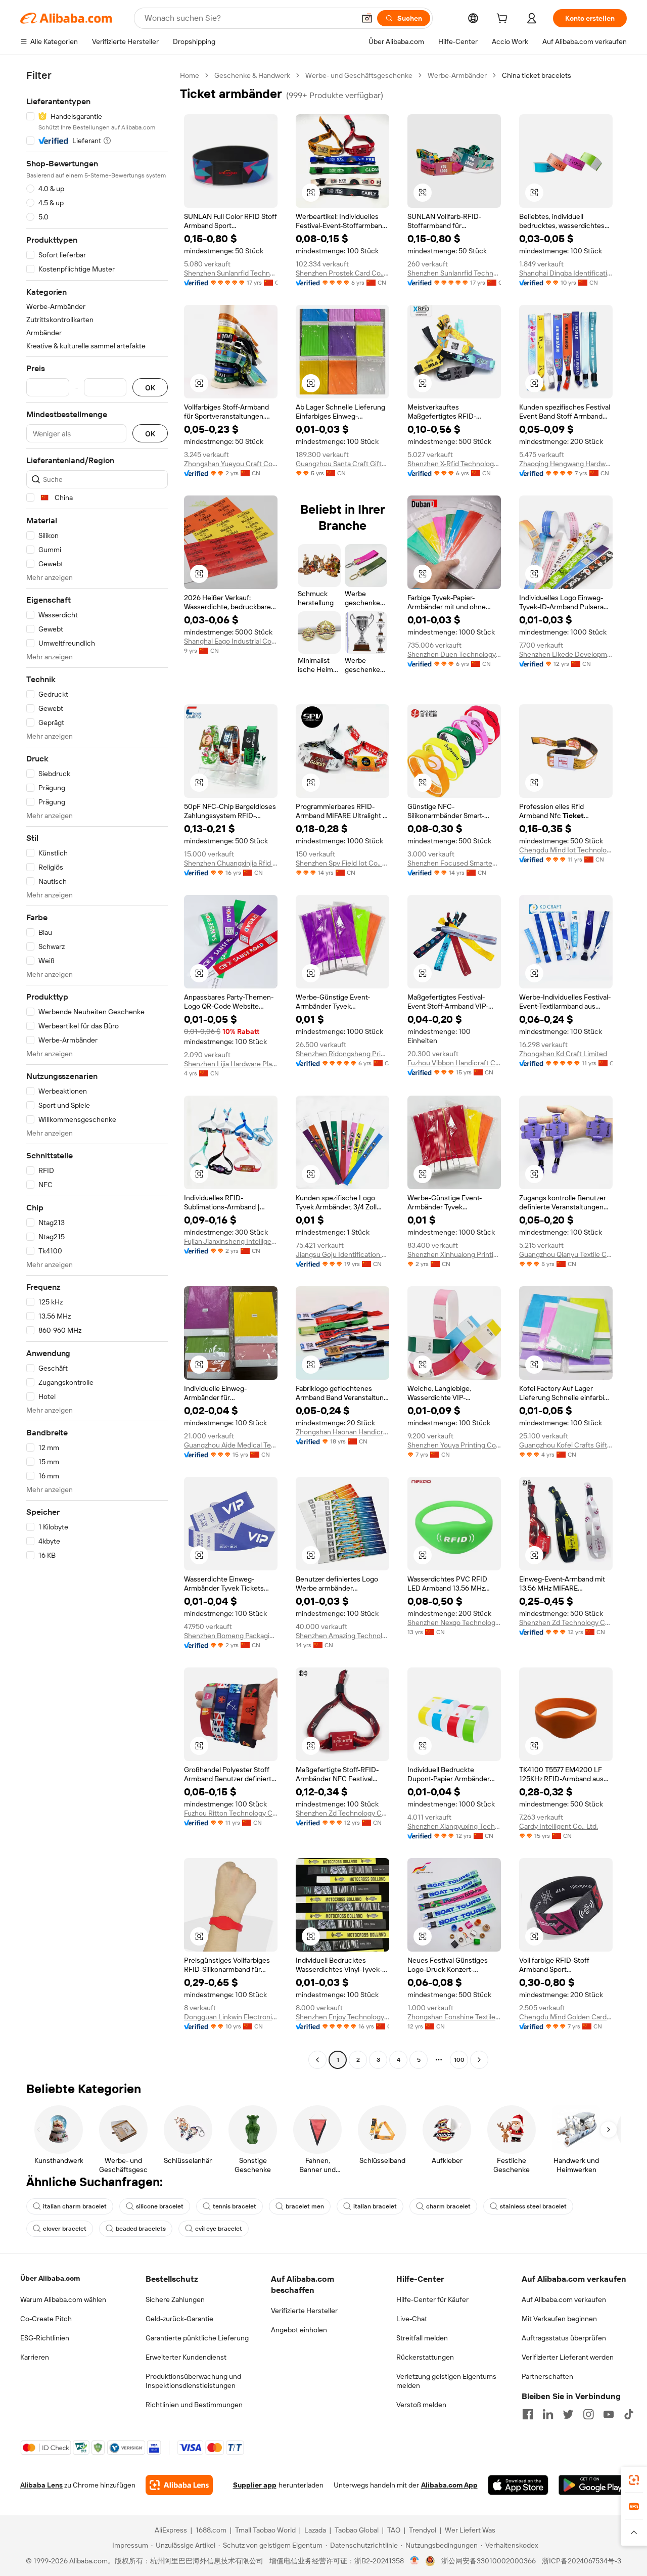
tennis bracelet (235, 2206)
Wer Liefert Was (470, 2530)
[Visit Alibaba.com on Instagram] (588, 2414)
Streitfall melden (422, 2338)
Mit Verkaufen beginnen (559, 2319)
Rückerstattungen (425, 2357)
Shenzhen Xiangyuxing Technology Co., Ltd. (454, 1826)
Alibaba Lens (41, 2485)
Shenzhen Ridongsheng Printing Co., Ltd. (342, 1054)
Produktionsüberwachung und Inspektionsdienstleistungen (193, 2381)
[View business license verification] (415, 2561)
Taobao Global (357, 2530)
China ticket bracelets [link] (537, 75)
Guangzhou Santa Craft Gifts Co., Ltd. (342, 464)
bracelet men (305, 2206)
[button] (367, 18)
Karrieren (35, 2357)
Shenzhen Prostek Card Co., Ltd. (342, 273)
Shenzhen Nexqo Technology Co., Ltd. (454, 1622)
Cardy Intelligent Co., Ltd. (559, 1826)
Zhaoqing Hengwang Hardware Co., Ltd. (566, 464)
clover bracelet (65, 2229)
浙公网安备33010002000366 (489, 2561)
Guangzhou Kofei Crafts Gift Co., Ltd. (566, 1445)
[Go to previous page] (317, 2060)
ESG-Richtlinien (45, 2338)
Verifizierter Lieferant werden (568, 2357)
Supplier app (255, 2485)
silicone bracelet (160, 2206)
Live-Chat (412, 2319)
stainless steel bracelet (533, 2206)
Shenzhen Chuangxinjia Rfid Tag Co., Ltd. (231, 863)
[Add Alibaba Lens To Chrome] (179, 2485)
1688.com (211, 2530)
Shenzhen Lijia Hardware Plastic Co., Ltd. (231, 1064)
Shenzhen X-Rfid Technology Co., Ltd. (454, 464)
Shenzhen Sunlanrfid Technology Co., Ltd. (231, 273)
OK (150, 388)
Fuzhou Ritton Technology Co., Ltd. (231, 1813)
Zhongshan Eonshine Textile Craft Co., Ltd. (454, 2017)
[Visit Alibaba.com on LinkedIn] (548, 2414)
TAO (394, 2530)
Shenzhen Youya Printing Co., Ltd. (454, 1445)
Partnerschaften (547, 2376)
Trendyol (423, 2530)
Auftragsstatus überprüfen (564, 2338)
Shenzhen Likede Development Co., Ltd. (566, 654)
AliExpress (171, 2530)
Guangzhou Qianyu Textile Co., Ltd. (566, 1254)
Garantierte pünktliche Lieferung (197, 2338)
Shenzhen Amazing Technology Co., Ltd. (342, 1636)
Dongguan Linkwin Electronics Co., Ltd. (231, 2017)
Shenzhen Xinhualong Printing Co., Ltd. (454, 1254)
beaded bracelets (141, 2229)
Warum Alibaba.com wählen (63, 2299)
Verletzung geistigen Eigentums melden (446, 2381)
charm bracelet (448, 2206)
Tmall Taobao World (265, 2530)
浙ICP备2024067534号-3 (582, 2561)
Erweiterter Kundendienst (186, 2357)
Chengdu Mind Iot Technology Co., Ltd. (566, 850)
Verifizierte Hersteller (304, 2311)
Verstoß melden (421, 2405)
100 (459, 2060)
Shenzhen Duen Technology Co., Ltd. (454, 654)
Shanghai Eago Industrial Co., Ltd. (231, 641)
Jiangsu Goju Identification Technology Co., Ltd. (342, 1254)
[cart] (504, 20)
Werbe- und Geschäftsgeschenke (359, 75)
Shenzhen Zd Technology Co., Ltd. (566, 1622)
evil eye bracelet (219, 2229)
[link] (634, 2480)
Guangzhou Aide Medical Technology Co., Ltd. (231, 1445)
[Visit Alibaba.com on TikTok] (629, 2414)
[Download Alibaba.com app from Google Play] (593, 2485)
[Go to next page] (479, 2060)
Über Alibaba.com (50, 2278)
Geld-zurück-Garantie (179, 2319)
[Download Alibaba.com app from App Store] (518, 2485)
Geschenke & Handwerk (252, 75)
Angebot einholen (299, 2330)
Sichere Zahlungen (175, 2299)
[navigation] (97, 1069)
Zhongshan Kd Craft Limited (563, 1054)
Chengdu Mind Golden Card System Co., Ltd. (566, 2017)
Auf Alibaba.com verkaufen (564, 2299)
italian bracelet (375, 2206)
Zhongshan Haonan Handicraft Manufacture (342, 1432)
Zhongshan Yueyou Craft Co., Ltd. (231, 464)
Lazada (315, 2530)
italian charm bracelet (75, 2206)
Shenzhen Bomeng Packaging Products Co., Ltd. (231, 1636)
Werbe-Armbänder (457, 75)
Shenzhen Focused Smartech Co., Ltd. (454, 863)
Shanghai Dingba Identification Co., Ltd (566, 273)
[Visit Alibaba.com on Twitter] (568, 2414)
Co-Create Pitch (46, 2319)
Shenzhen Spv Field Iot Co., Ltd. (342, 863)
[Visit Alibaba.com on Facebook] (528, 2414)
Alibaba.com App (449, 2485)
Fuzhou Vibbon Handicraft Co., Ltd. (454, 1063)
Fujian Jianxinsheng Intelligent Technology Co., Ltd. (231, 1241)
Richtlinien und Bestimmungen (194, 2405)
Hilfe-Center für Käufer (432, 2299)
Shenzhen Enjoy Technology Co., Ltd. (342, 2017)
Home (190, 75)
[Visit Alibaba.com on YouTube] (609, 2414)
